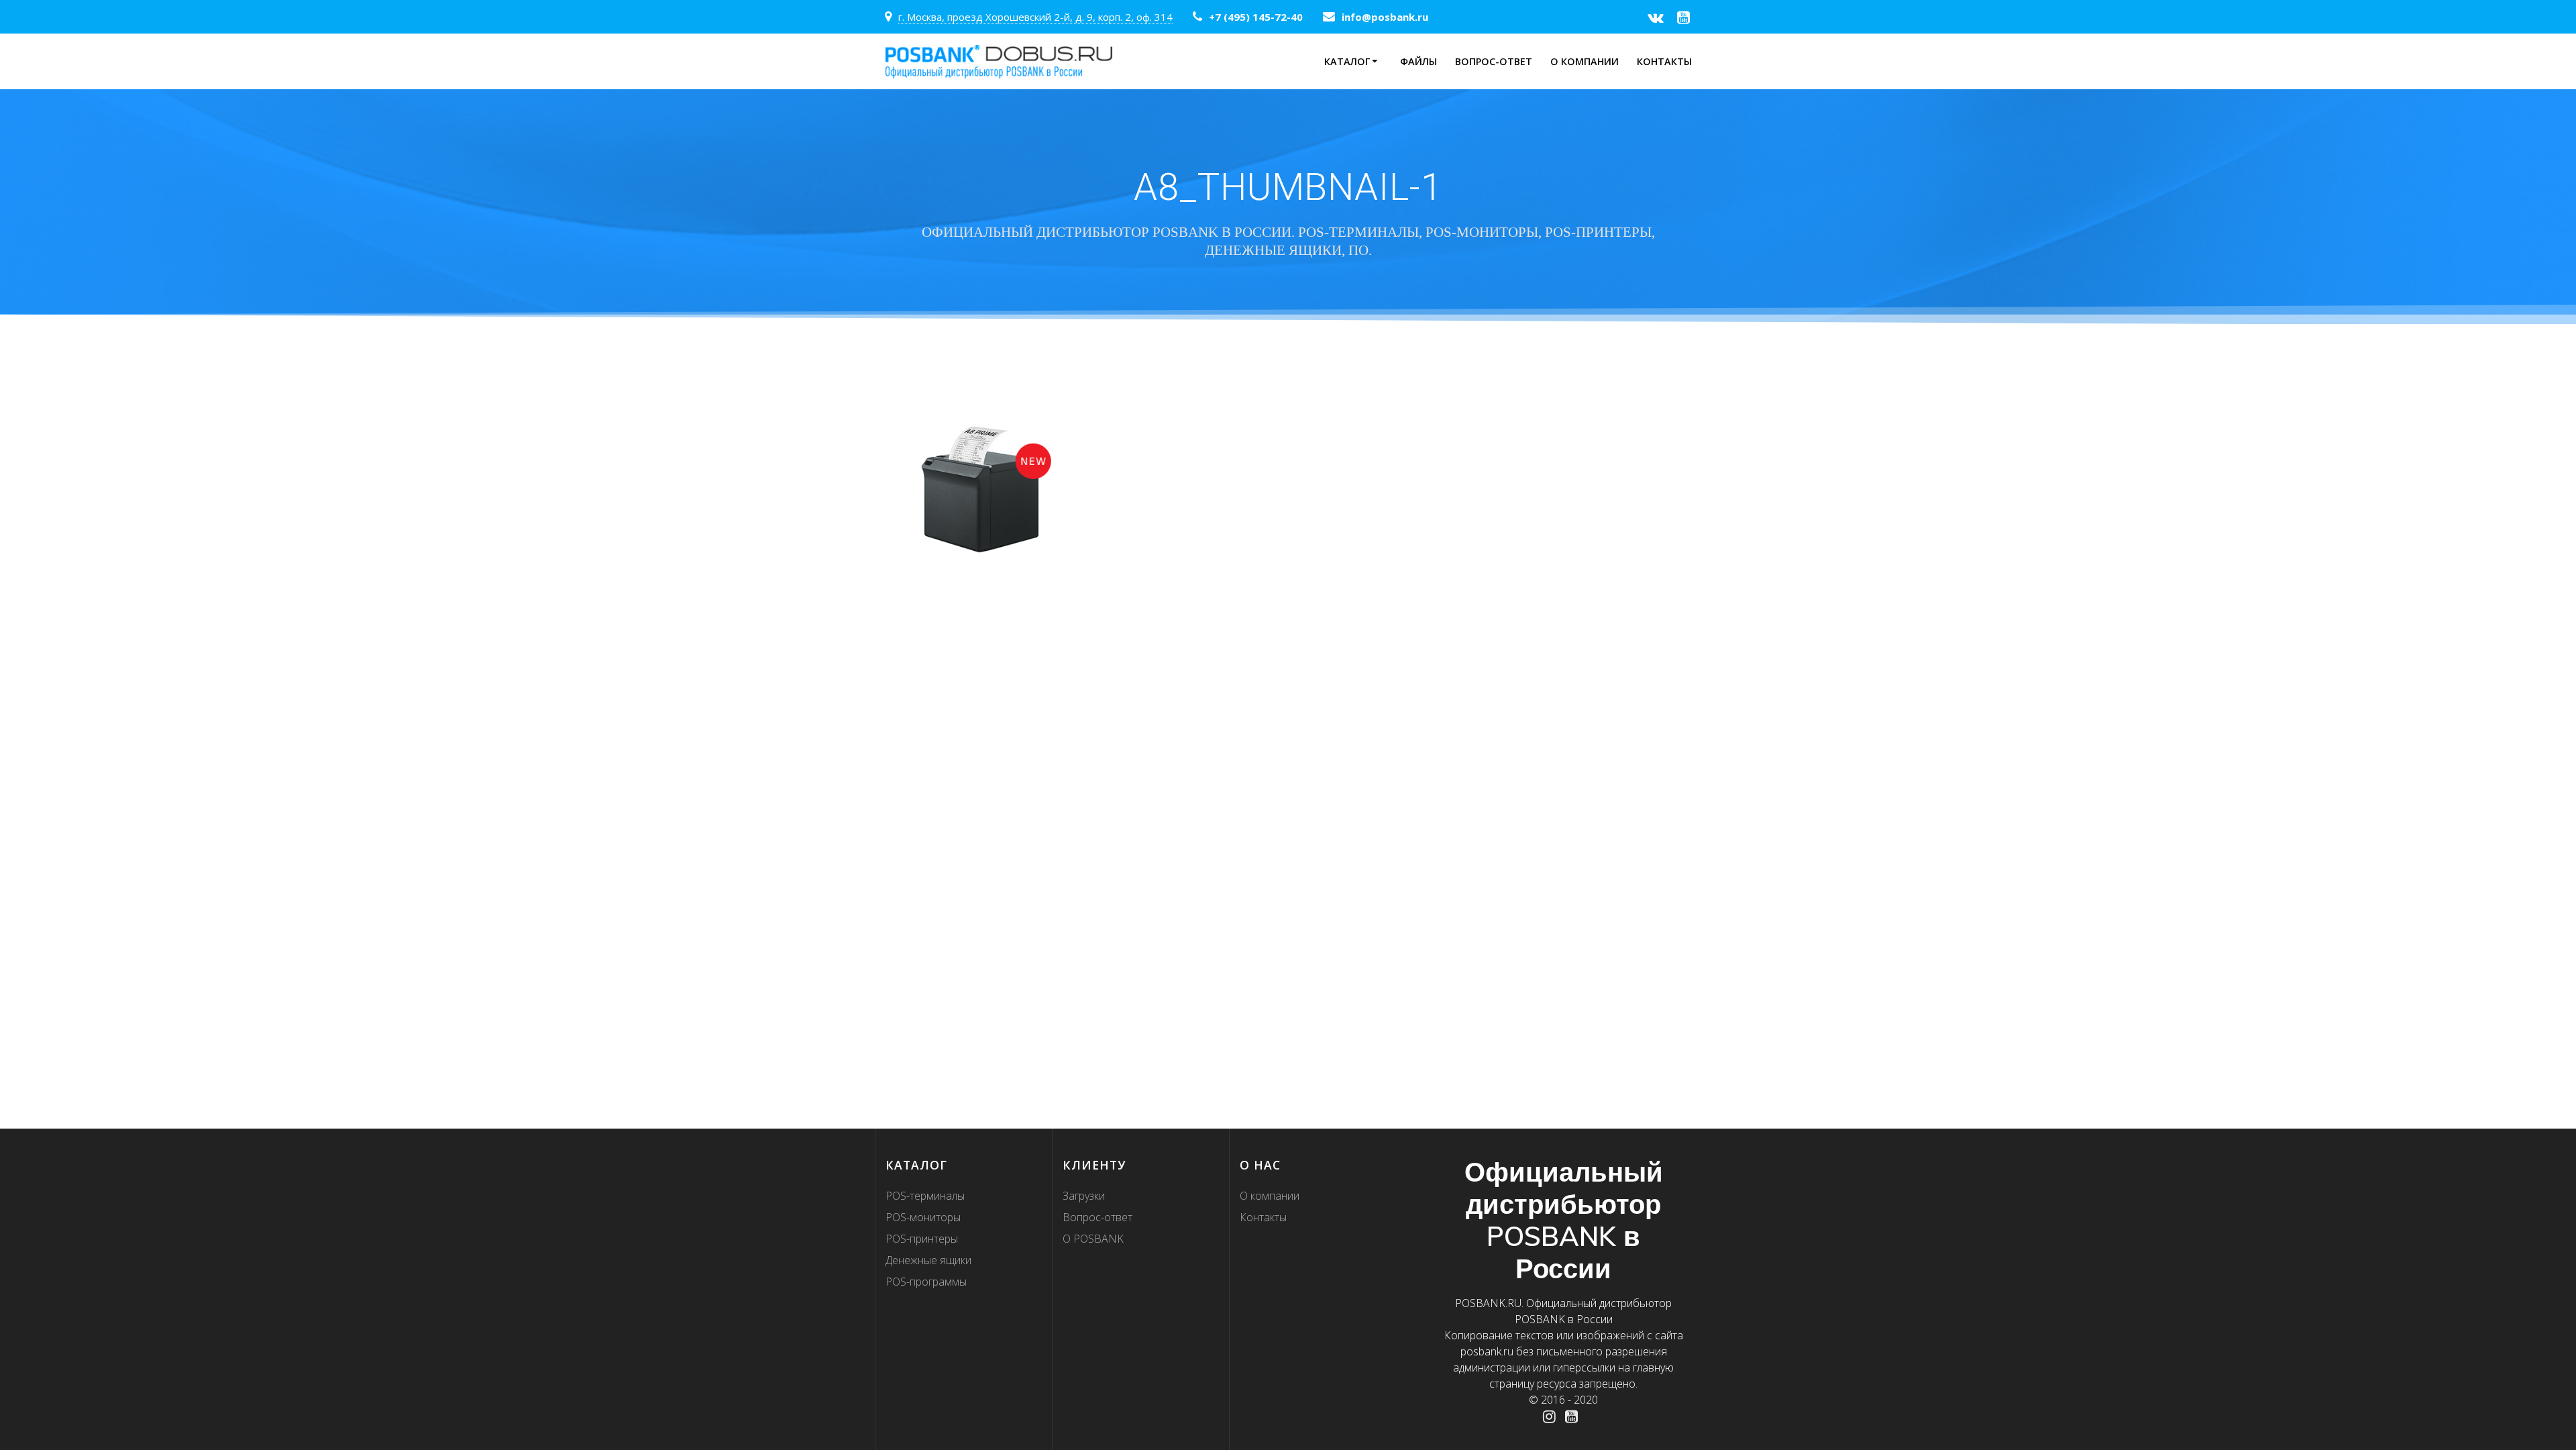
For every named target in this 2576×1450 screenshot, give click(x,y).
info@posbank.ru (1385, 17)
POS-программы (926, 1282)
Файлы (1418, 61)
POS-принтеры (922, 1239)
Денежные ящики (928, 1260)
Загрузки (1084, 1196)
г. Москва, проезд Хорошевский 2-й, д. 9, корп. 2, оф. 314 (1035, 17)
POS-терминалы (925, 1196)
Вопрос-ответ (1494, 61)
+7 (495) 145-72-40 (1256, 17)
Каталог (1347, 61)
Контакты (1664, 61)
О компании (1585, 61)
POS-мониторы (923, 1217)
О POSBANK (1093, 1239)
